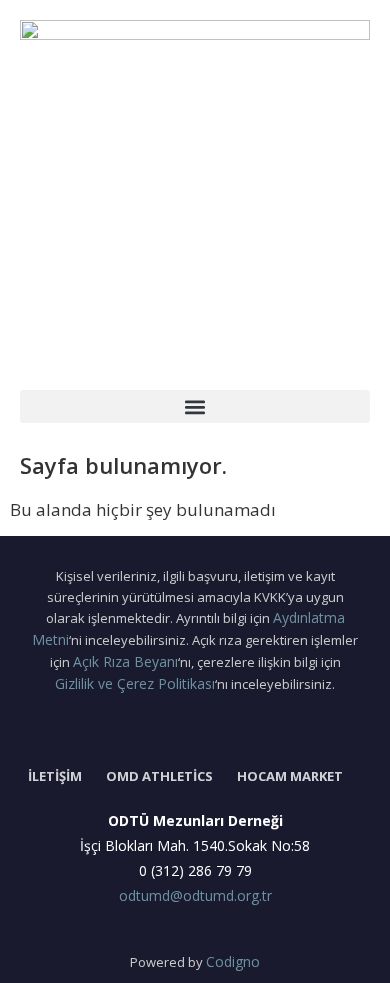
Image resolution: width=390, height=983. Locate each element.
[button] (195, 406)
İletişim (55, 776)
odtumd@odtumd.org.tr (195, 895)
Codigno (233, 961)
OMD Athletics (159, 776)
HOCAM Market (290, 776)
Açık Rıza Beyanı (125, 661)
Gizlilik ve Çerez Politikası (135, 683)
